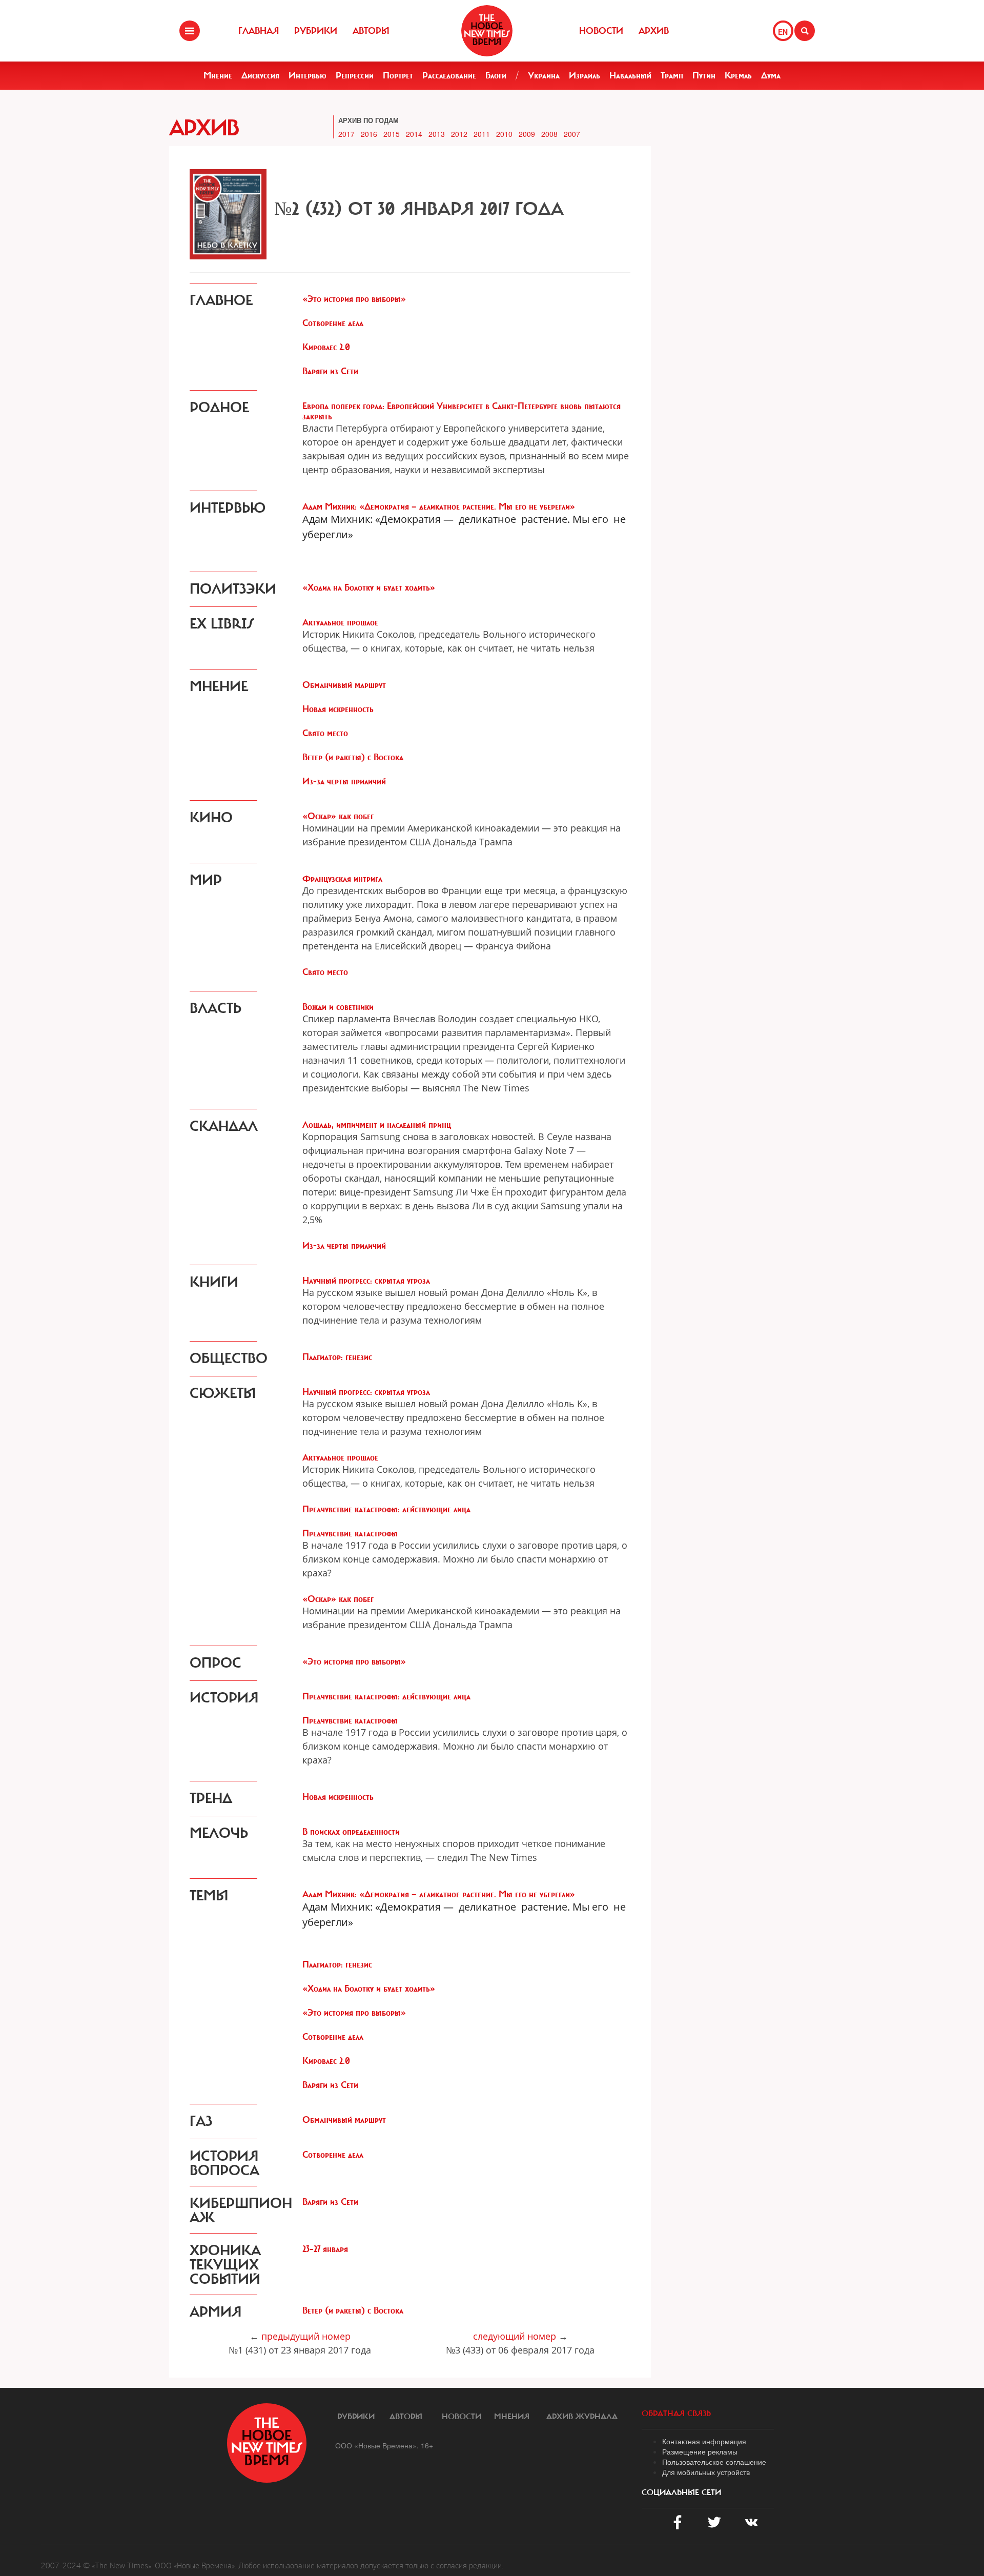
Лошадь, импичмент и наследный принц (377, 1125)
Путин (704, 75)
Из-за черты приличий (344, 781)
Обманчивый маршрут (344, 685)
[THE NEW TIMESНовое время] (487, 31)
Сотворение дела (333, 323)
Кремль (738, 75)
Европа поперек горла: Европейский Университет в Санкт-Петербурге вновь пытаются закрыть (462, 411)
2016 (369, 134)
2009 (527, 134)
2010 (504, 134)
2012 (459, 134)
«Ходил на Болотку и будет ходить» (369, 587)
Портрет (398, 75)
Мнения (512, 2417)
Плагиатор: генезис (337, 1357)
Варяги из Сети (330, 371)
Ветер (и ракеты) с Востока (353, 757)
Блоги (496, 75)
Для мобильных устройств (706, 2472)
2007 (572, 134)
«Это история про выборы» (354, 299)
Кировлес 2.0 (326, 347)
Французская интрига (342, 879)
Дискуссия (260, 75)
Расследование (449, 75)
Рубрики (316, 31)
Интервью (307, 75)
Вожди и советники (338, 1007)
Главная (259, 31)
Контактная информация (704, 2441)
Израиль (585, 75)
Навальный (630, 75)
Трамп (672, 75)
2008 (549, 134)
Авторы (371, 31)
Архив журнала (582, 2417)
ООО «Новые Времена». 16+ (384, 2445)
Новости (601, 31)
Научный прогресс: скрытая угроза (366, 1281)
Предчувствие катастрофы (350, 1533)
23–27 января (325, 2249)
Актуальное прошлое (340, 622)
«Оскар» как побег (338, 816)
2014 (414, 134)
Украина (544, 75)
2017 (346, 134)
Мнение (218, 75)
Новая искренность (338, 709)
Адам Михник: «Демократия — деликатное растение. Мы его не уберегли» (439, 506)
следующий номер (515, 2336)
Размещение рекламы (700, 2451)
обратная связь (676, 2413)
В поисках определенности (351, 1832)
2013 (437, 134)
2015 (392, 134)
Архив (654, 31)
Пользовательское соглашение (714, 2462)
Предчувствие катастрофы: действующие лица (386, 1509)
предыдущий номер (306, 2336)
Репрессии (355, 75)
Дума (771, 75)
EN (783, 32)
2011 (482, 134)
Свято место (325, 733)
